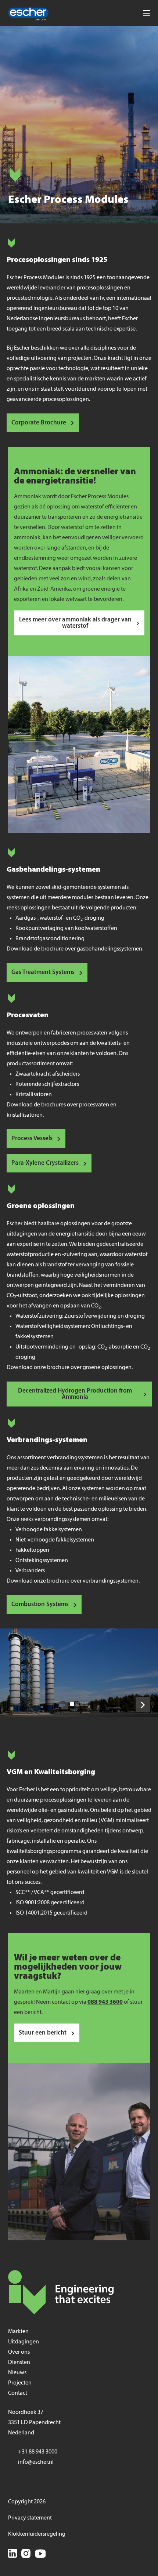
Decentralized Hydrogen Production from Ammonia (75, 1394)
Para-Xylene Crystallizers (45, 1163)
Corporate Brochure (39, 423)
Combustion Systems (40, 1604)
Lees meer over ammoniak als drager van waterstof (75, 623)
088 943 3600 (105, 2002)
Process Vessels (32, 1139)
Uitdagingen (24, 2342)
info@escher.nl (36, 2462)
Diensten (19, 2362)
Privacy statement (30, 2518)
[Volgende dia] (143, 1704)
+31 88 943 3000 (38, 2452)
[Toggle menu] (146, 13)
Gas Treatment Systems (43, 972)
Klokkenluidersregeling (37, 2534)
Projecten (20, 2383)
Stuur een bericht (43, 2033)
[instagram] (26, 2555)
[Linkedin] (12, 2555)
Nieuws (17, 2373)
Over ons (19, 2352)
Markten (18, 2332)
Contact (18, 2393)
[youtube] (40, 2555)
